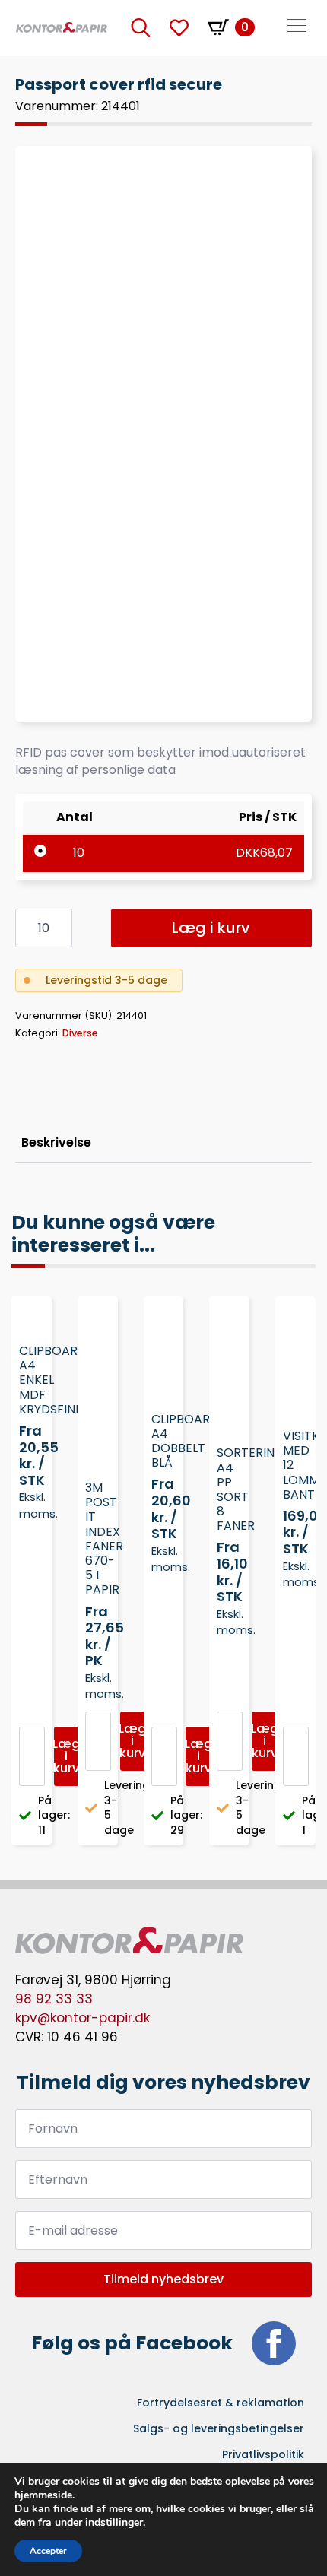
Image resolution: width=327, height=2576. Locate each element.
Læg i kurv (211, 928)
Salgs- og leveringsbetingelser (219, 2428)
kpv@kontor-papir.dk (83, 2018)
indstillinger (114, 2523)
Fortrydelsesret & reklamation (221, 2403)
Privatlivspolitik (263, 2454)
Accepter (48, 2551)
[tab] (56, 1143)
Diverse (80, 1033)
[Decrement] (27, 928)
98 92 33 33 (54, 1999)
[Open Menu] (297, 27)
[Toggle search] (141, 27)
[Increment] (60, 928)
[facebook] (274, 2343)
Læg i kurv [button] (67, 1756)
